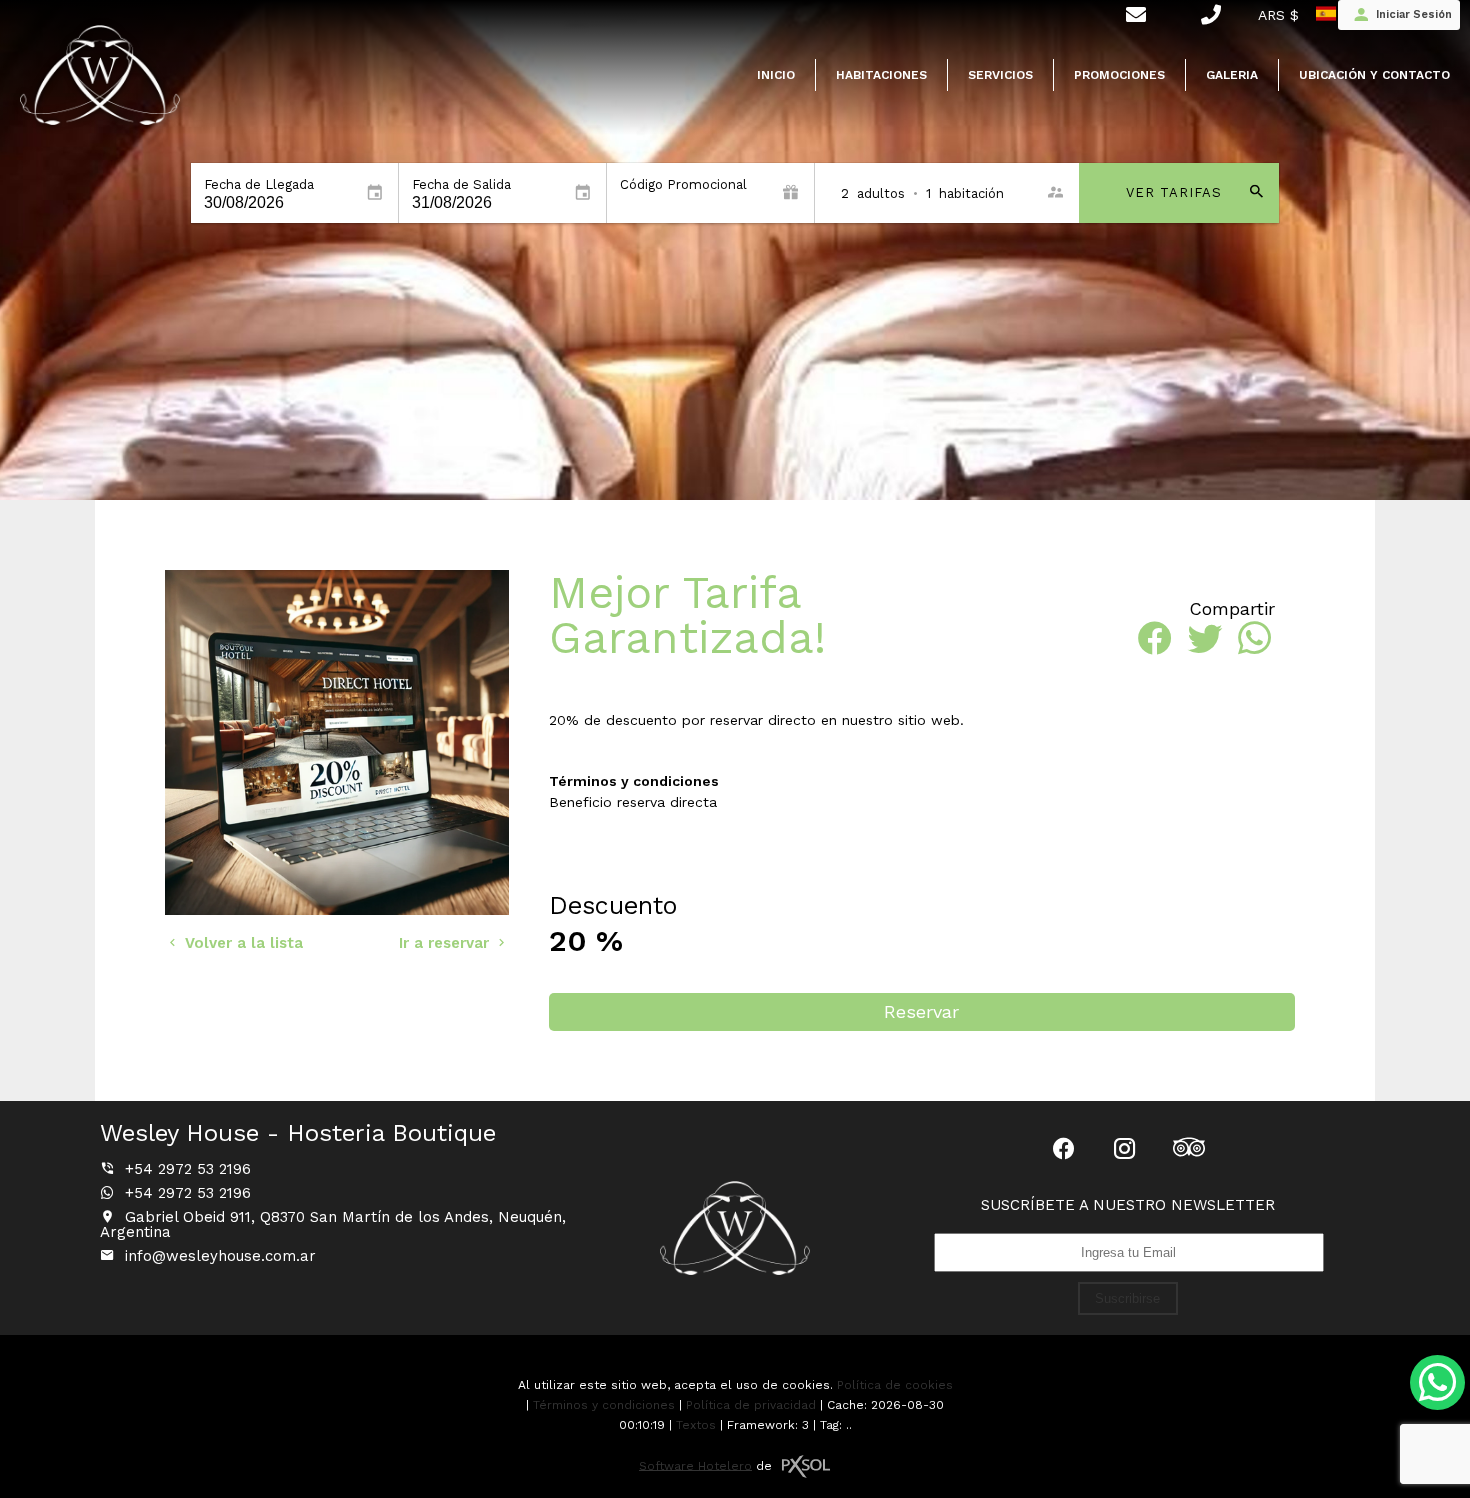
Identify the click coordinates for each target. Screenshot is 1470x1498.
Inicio (776, 75)
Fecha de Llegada (259, 184)
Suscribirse (1127, 1298)
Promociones (1119, 75)
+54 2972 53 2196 (185, 1169)
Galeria (1232, 75)
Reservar (921, 1011)
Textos (696, 1425)
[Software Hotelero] (806, 1466)
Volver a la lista (241, 943)
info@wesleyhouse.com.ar (220, 1256)
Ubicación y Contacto (1374, 75)
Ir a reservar (446, 943)
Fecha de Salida (461, 184)
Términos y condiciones (604, 1405)
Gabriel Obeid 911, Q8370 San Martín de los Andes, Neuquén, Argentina (333, 1224)
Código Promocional (683, 184)
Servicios (1000, 75)
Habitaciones (881, 75)
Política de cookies (895, 1385)
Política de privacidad (751, 1405)
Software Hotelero (695, 1465)
